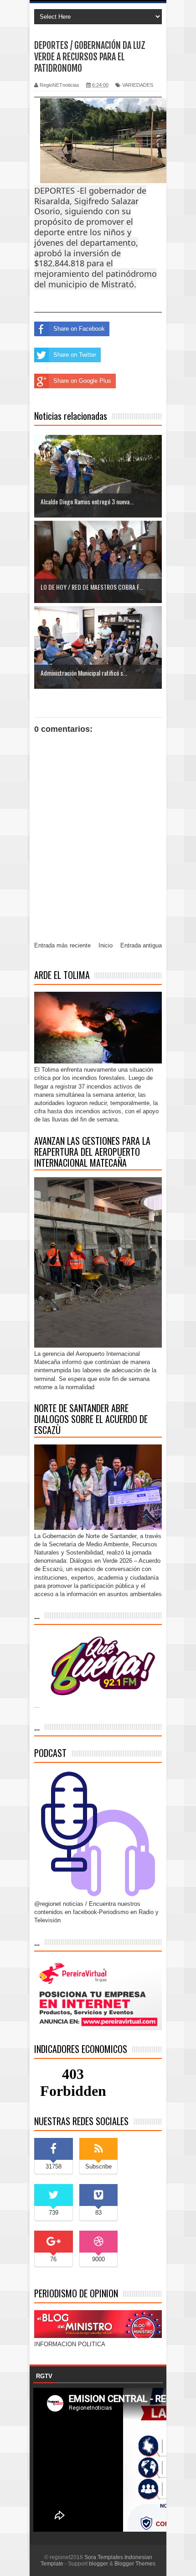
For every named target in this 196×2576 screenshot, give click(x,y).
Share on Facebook (79, 329)
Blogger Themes (135, 2564)
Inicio (106, 945)
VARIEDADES (138, 85)
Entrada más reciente (62, 945)
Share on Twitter (75, 355)
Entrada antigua (141, 945)
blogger (98, 2564)
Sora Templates (104, 2557)
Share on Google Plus (82, 381)
